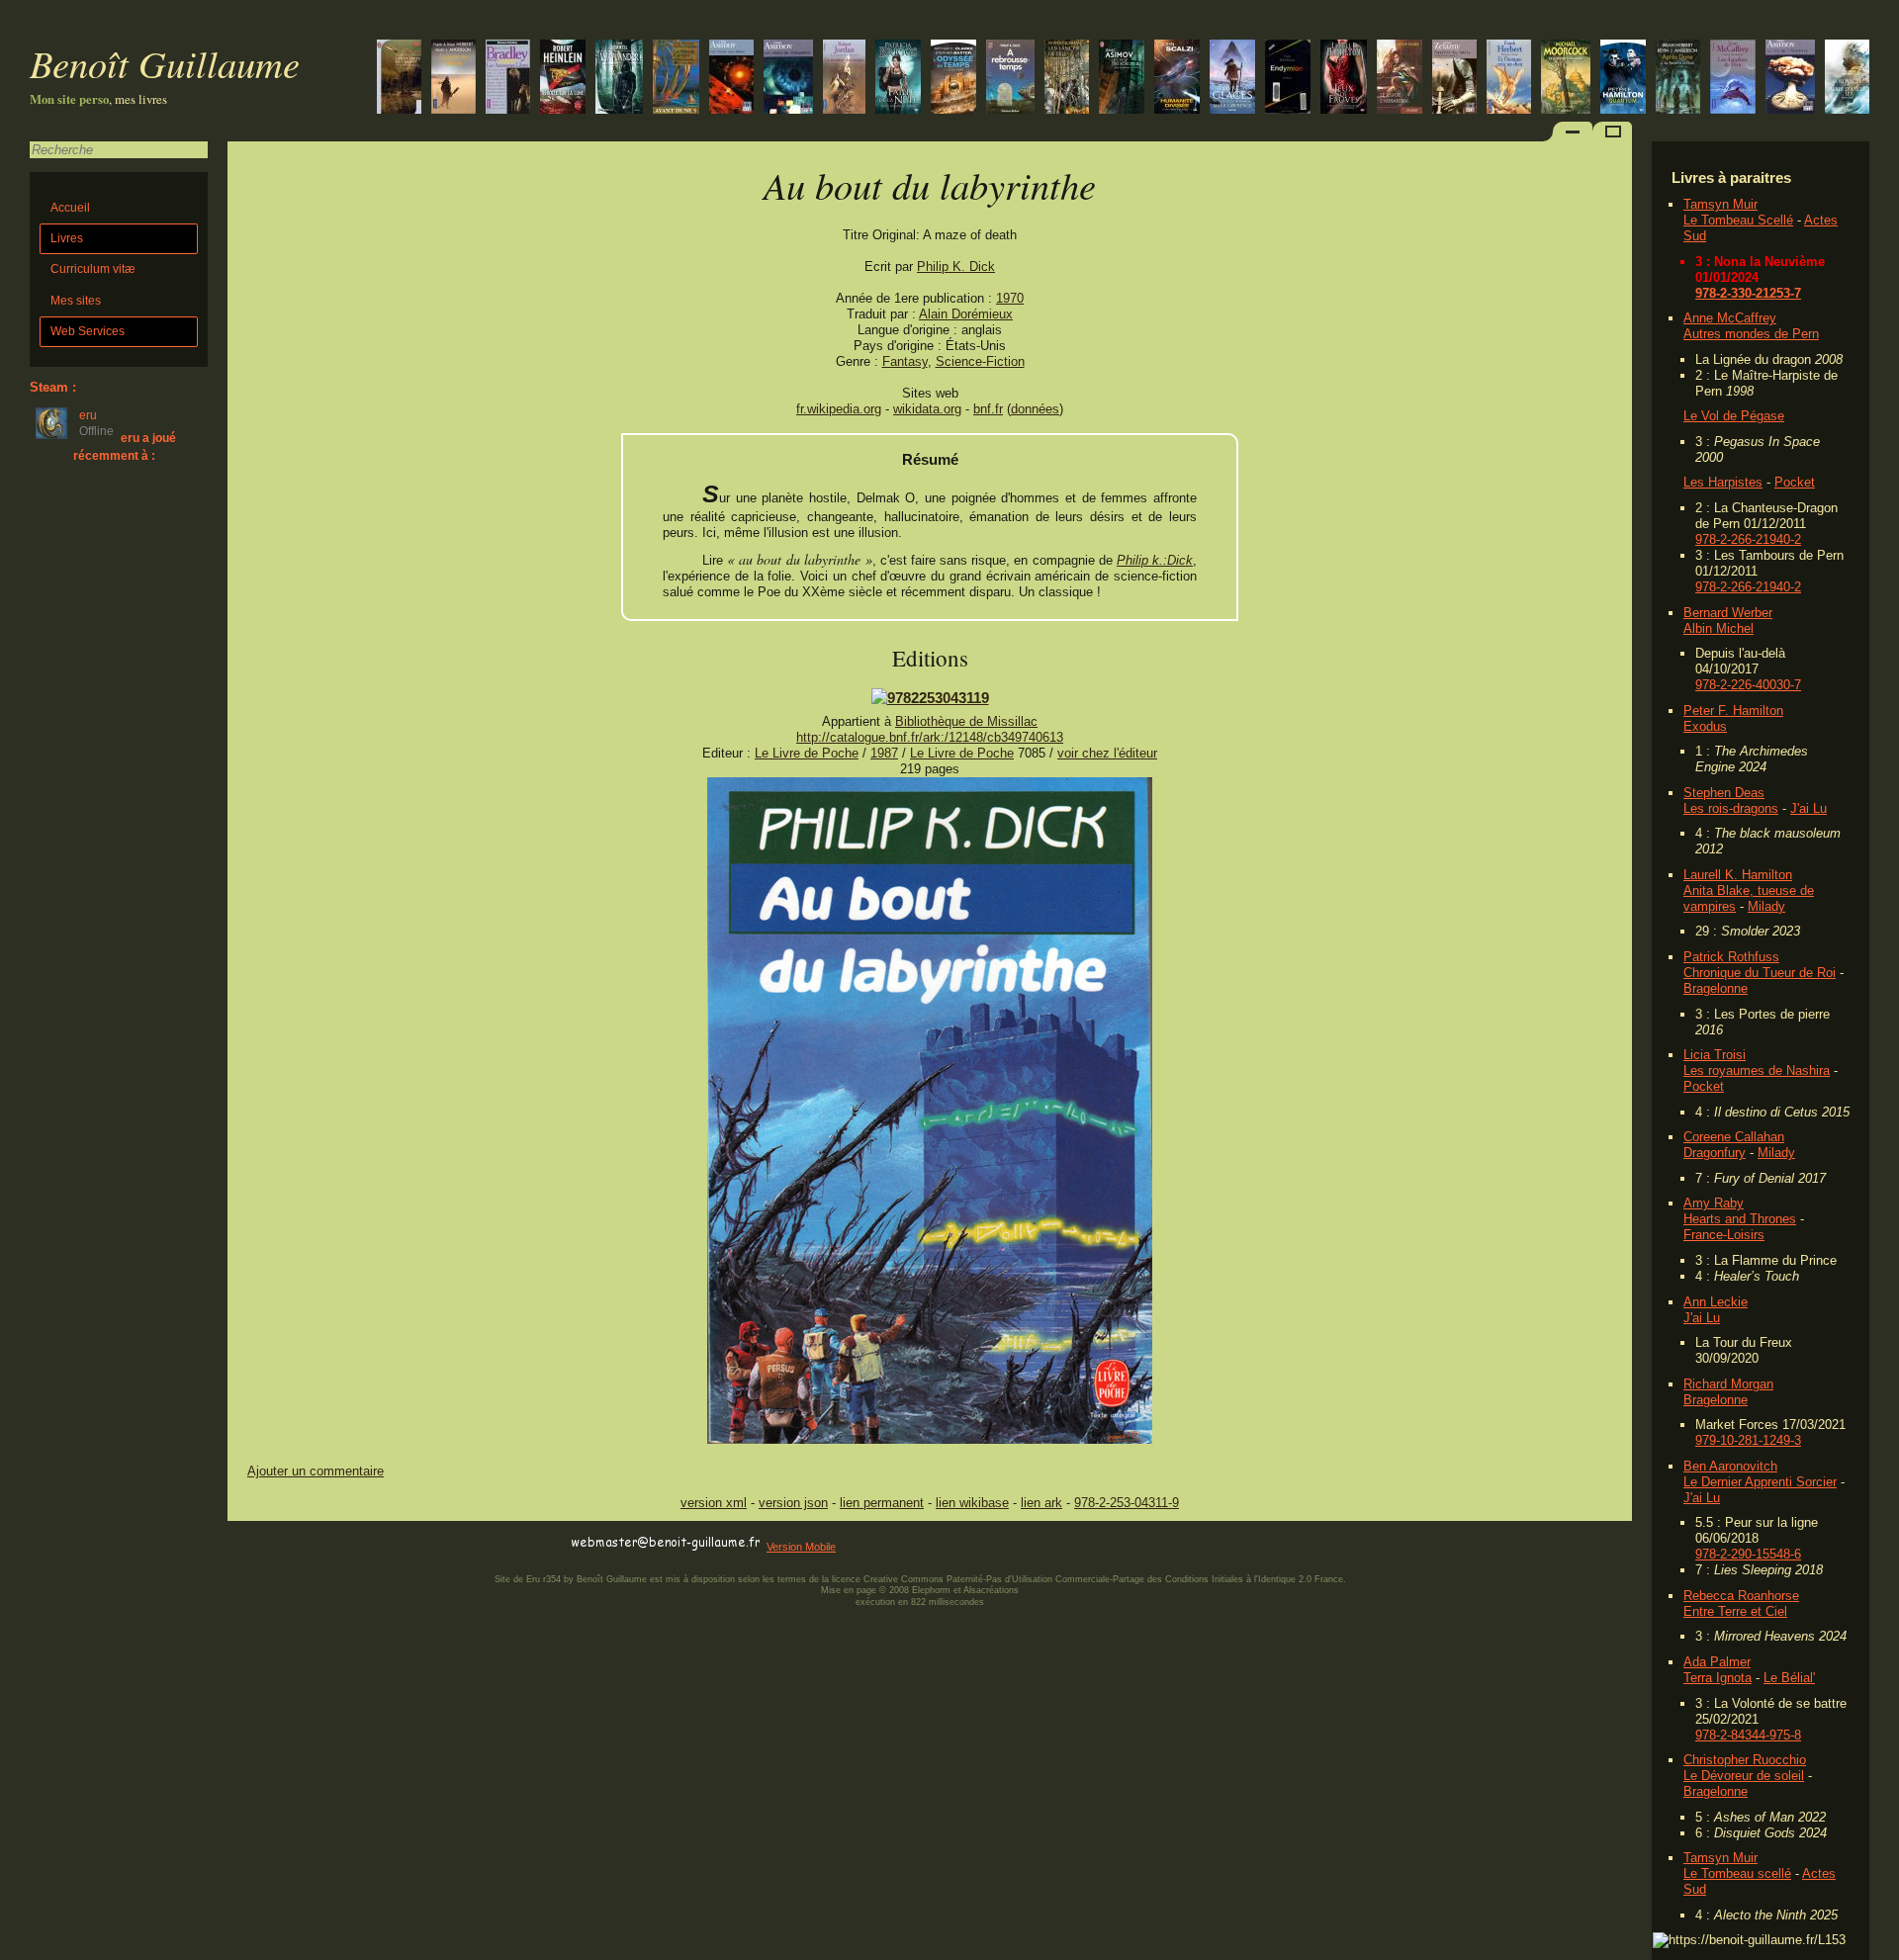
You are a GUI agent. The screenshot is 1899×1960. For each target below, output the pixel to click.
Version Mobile (801, 1547)
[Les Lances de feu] (1067, 79)
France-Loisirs (1724, 1235)
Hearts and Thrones (1740, 1219)
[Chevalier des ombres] (1454, 79)
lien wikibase (972, 1503)
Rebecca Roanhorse (1741, 1596)
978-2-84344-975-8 (1748, 1735)
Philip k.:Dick (1155, 560)
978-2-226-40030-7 (1748, 685)
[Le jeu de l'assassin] (1400, 79)
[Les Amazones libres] (508, 79)
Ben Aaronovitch (1730, 1466)
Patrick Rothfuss (1731, 957)
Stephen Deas (1724, 793)
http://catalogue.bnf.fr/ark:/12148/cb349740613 (930, 737)
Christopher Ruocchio (1745, 1760)
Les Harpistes (1723, 482)
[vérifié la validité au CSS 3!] (353, 1543)
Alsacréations (991, 1590)
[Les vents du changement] (788, 79)
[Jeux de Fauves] (1344, 79)
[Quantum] (1623, 79)
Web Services (88, 331)
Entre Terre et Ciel (1735, 1611)
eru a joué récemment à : (125, 446)
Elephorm (931, 1590)
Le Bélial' (1789, 1678)
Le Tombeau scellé (1737, 1873)
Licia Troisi (1715, 1055)
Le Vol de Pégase (1734, 416)
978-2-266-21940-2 (1748, 539)
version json (793, 1503)
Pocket (1795, 482)
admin (1880, 1947)
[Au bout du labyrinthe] (930, 1439)
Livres (67, 238)
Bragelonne (1716, 988)
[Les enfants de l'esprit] (399, 79)
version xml (714, 1503)
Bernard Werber (1728, 613)
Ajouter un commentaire (316, 1471)
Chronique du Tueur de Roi (1760, 973)
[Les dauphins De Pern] (1733, 79)
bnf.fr (988, 409)
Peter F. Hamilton (1733, 711)
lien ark (1041, 1503)
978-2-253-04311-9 (1127, 1503)
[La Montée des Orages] (844, 79)
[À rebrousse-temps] (1010, 79)
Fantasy (905, 361)
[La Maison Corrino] (676, 79)
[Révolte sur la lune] (563, 79)
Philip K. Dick (956, 267)
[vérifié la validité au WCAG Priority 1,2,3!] (439, 1543)
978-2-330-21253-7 (1748, 293)
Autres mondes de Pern (1751, 334)
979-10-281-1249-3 (1748, 1440)
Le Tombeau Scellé (1738, 220)
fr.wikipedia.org (839, 409)
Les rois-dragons (1731, 808)
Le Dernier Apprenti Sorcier (1760, 1482)
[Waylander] (619, 79)
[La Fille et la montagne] (1232, 79)
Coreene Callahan (1734, 1137)
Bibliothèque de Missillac (966, 721)
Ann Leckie (1716, 1302)
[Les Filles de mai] (1847, 79)
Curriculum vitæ (93, 269)
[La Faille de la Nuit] (898, 79)
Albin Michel (1718, 628)
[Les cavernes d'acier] (1122, 79)
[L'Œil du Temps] (953, 79)
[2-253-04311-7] (930, 698)
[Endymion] (1288, 79)
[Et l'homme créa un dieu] (1509, 79)
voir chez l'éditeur (1107, 753)
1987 (884, 753)
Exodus (1705, 726)
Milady (1766, 906)
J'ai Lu (1809, 808)
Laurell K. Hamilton (1738, 875)
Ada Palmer (1717, 1662)
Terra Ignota (1718, 1678)
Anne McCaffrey (1730, 318)
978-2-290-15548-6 (1748, 1554)
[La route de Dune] (453, 79)
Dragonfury (1715, 1153)
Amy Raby (1714, 1203)
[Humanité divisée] (1177, 79)
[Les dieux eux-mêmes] (731, 79)
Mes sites (76, 301)
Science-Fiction (980, 361)
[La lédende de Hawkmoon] (1566, 79)
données (1035, 409)
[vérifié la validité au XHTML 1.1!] (267, 1543)
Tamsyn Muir (1720, 204)
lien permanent (882, 1503)
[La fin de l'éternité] (1790, 79)
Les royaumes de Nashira (1757, 1070)
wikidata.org (927, 409)
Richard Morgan (1728, 1384)
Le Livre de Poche (807, 753)
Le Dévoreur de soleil (1744, 1776)
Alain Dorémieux (966, 314)
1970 (1010, 298)
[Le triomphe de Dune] (1678, 79)
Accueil (70, 208)
